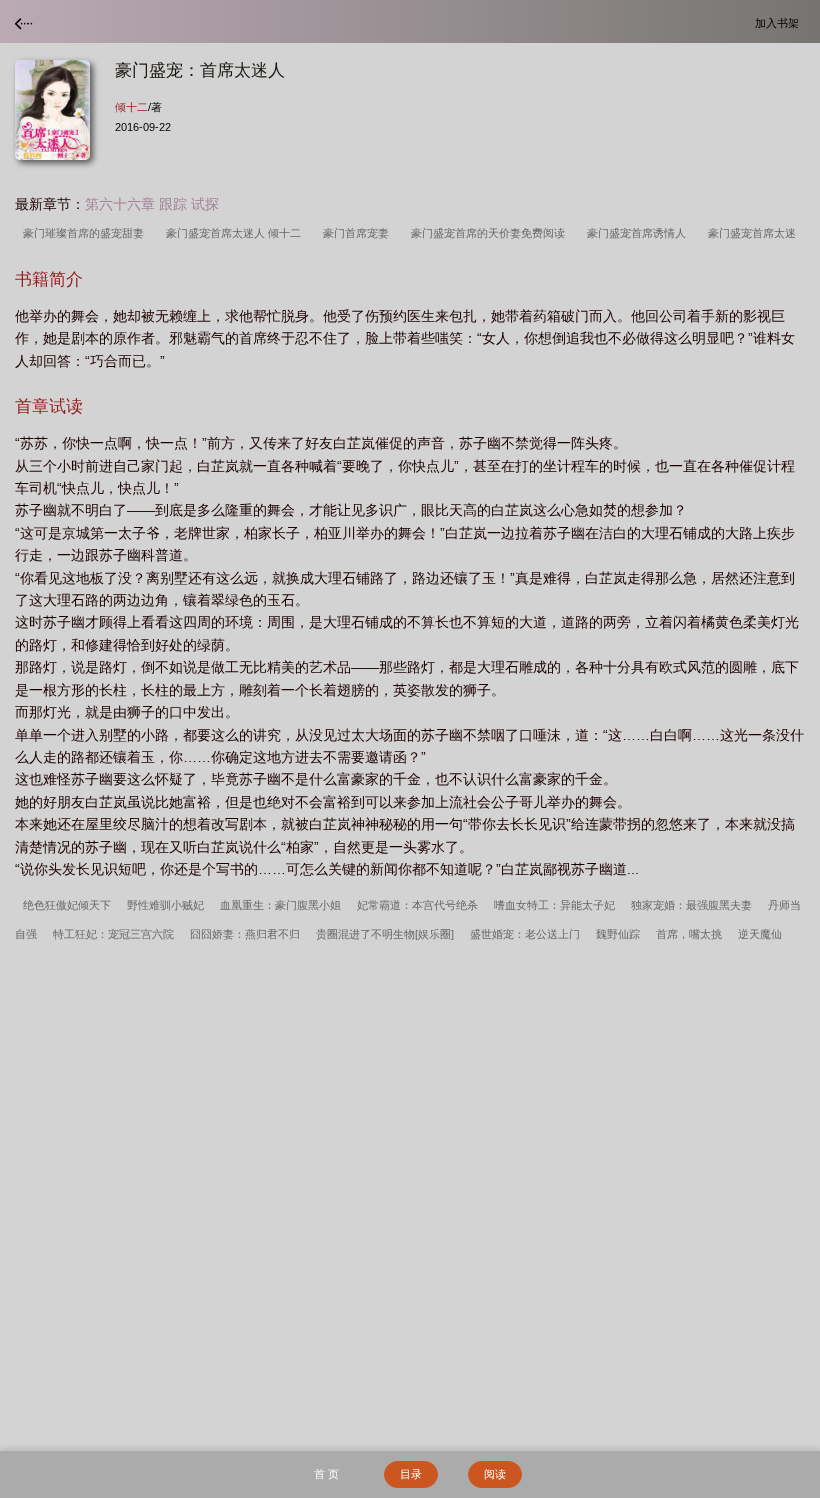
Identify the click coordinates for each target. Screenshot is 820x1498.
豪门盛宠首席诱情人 (639, 233)
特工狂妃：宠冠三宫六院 (113, 934)
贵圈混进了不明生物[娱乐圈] (385, 934)
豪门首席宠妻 (359, 233)
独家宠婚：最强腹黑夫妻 (691, 905)
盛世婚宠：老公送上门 (525, 934)
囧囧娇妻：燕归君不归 (245, 934)
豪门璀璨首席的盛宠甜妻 (86, 233)
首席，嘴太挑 (689, 934)
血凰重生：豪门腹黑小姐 (280, 905)
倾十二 (131, 107)
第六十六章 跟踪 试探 (152, 204)
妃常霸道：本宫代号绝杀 (417, 905)
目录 (411, 1474)
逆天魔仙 (760, 934)
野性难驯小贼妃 (165, 905)
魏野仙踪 (618, 934)
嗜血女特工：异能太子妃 (554, 905)
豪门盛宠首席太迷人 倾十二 (236, 233)
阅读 (495, 1474)
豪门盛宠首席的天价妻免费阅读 (491, 233)
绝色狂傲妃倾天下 (67, 905)
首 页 (326, 1474)
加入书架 (780, 22)
